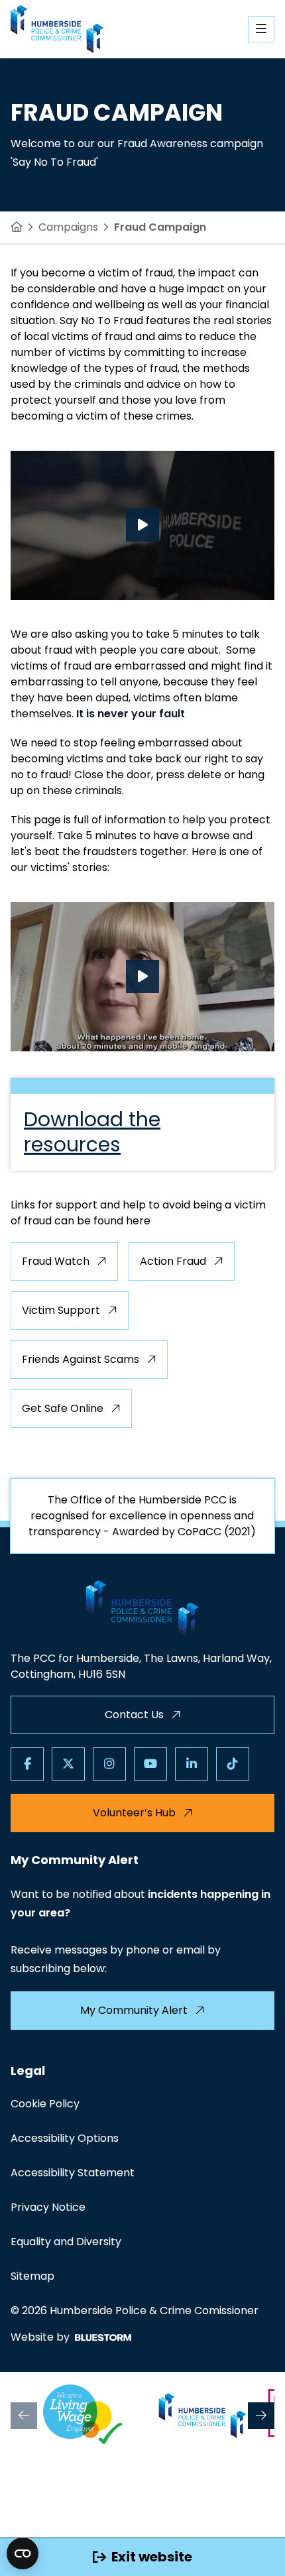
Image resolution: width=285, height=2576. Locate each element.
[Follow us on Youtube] (150, 1764)
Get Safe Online (63, 1408)
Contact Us (134, 1715)
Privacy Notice (48, 2207)
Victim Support (61, 1310)
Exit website (152, 2557)
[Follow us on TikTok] (233, 1764)
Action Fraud (173, 1261)
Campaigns (68, 227)
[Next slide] (261, 2416)
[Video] (142, 525)
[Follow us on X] (68, 1764)
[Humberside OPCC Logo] (203, 2416)
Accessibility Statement (73, 2173)
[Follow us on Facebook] (27, 1764)
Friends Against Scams (81, 1359)
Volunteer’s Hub (134, 1813)
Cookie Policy (45, 2104)
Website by (40, 2337)
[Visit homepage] (57, 29)
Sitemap (32, 2276)
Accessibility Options (65, 2138)
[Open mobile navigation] (261, 29)
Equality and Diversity (66, 2242)
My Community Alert (134, 2010)
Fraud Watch (56, 1261)
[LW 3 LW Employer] (83, 2416)
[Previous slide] (24, 2416)
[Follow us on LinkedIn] (192, 1764)
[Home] (17, 227)
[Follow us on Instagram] (109, 1764)
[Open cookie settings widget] (23, 2553)
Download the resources (92, 1132)
